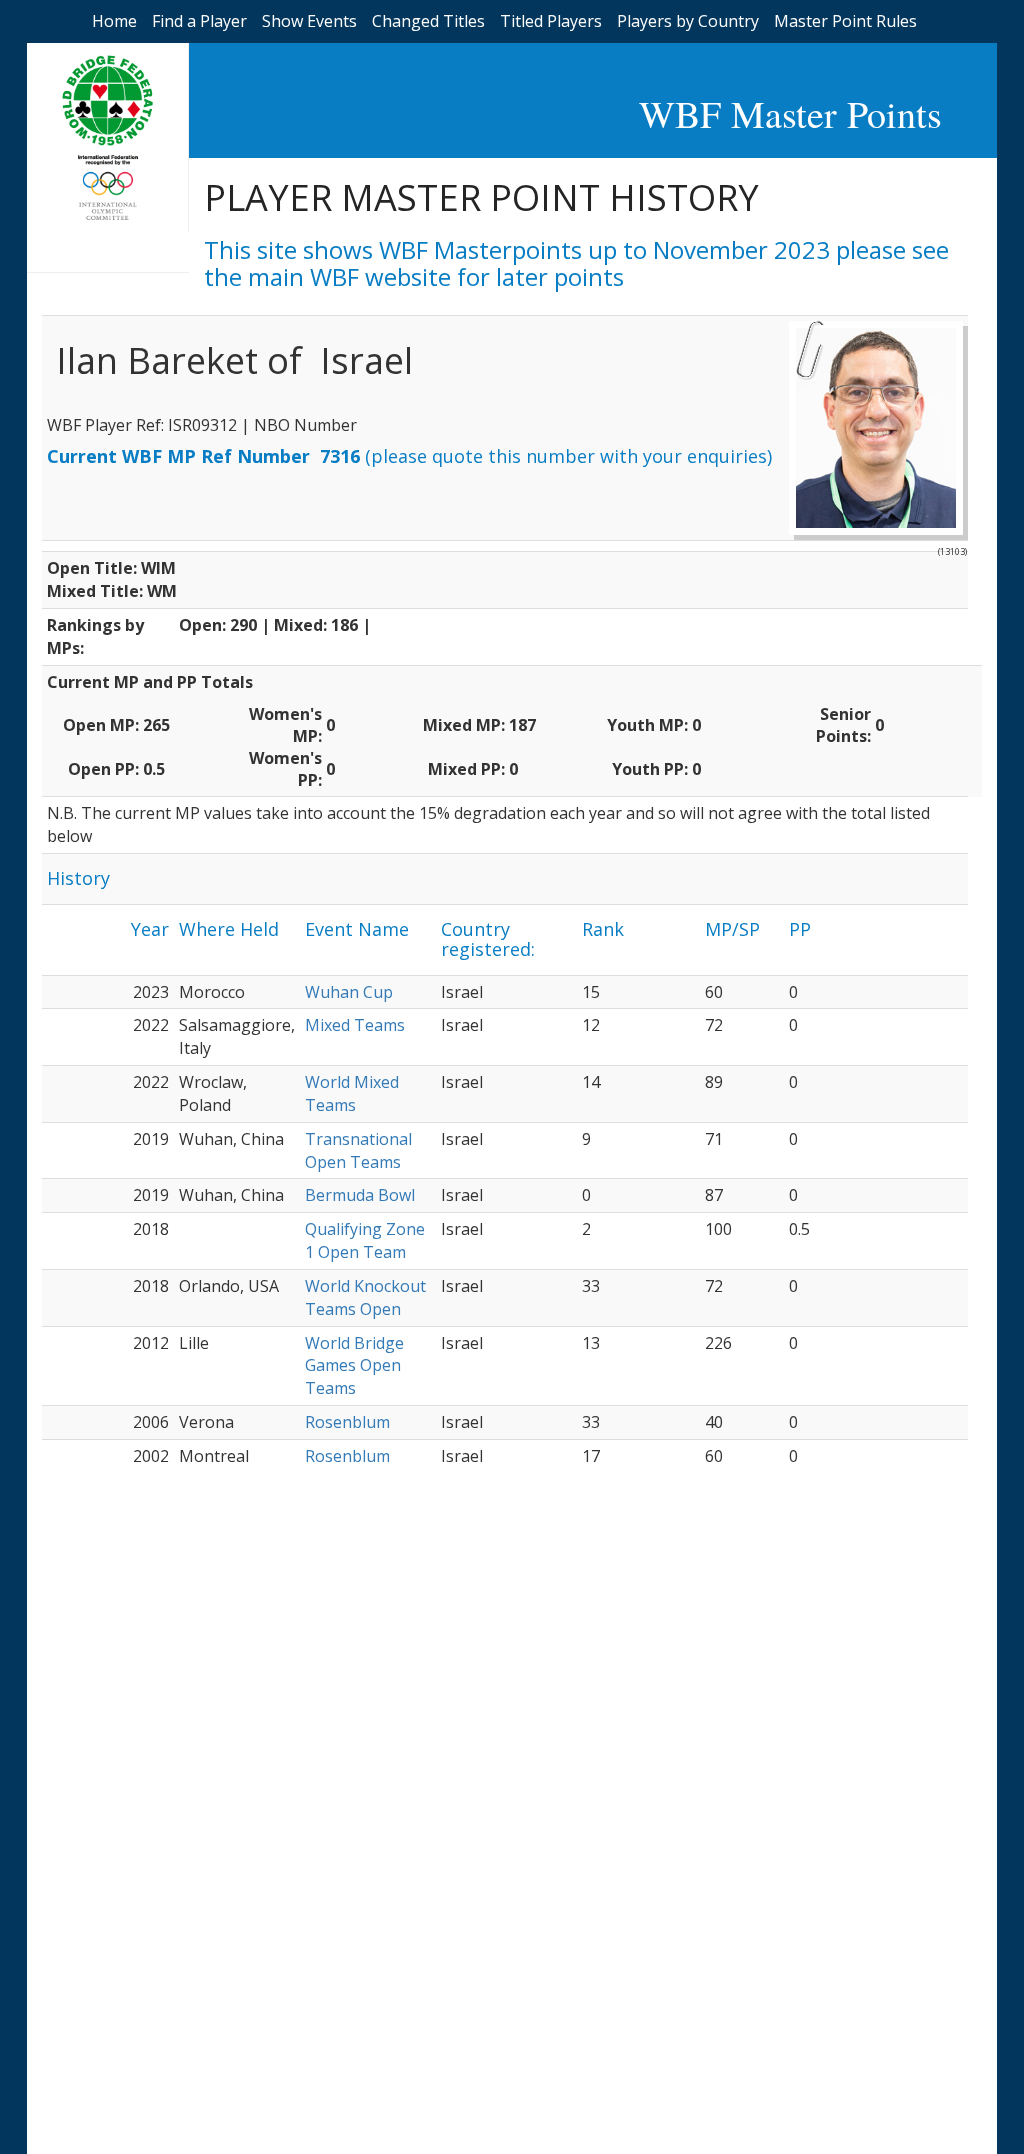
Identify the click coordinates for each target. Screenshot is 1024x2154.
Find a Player (199, 21)
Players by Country (688, 21)
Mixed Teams (355, 1025)
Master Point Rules (845, 21)
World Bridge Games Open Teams (354, 1366)
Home (114, 21)
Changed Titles (428, 21)
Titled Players (551, 21)
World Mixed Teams (352, 1093)
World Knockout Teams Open (365, 1297)
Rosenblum (347, 1422)
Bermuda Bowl (360, 1195)
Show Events (309, 21)
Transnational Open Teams (358, 1150)
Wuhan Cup (349, 992)
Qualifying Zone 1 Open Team (365, 1240)
